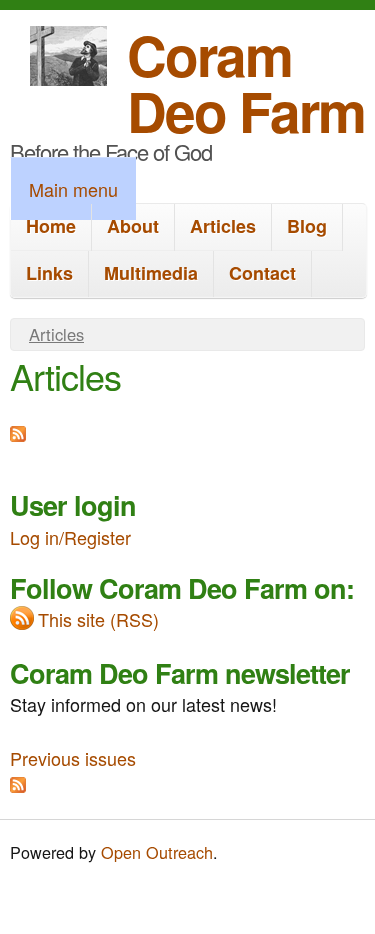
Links (49, 273)
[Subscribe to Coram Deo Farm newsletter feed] (18, 785)
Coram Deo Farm (246, 82)
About (133, 226)
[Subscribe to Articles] (18, 434)
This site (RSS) (98, 619)
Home (51, 226)
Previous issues (73, 758)
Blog (307, 226)
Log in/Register (70, 537)
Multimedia (151, 273)
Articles (223, 226)
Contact (262, 273)
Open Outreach (157, 852)
